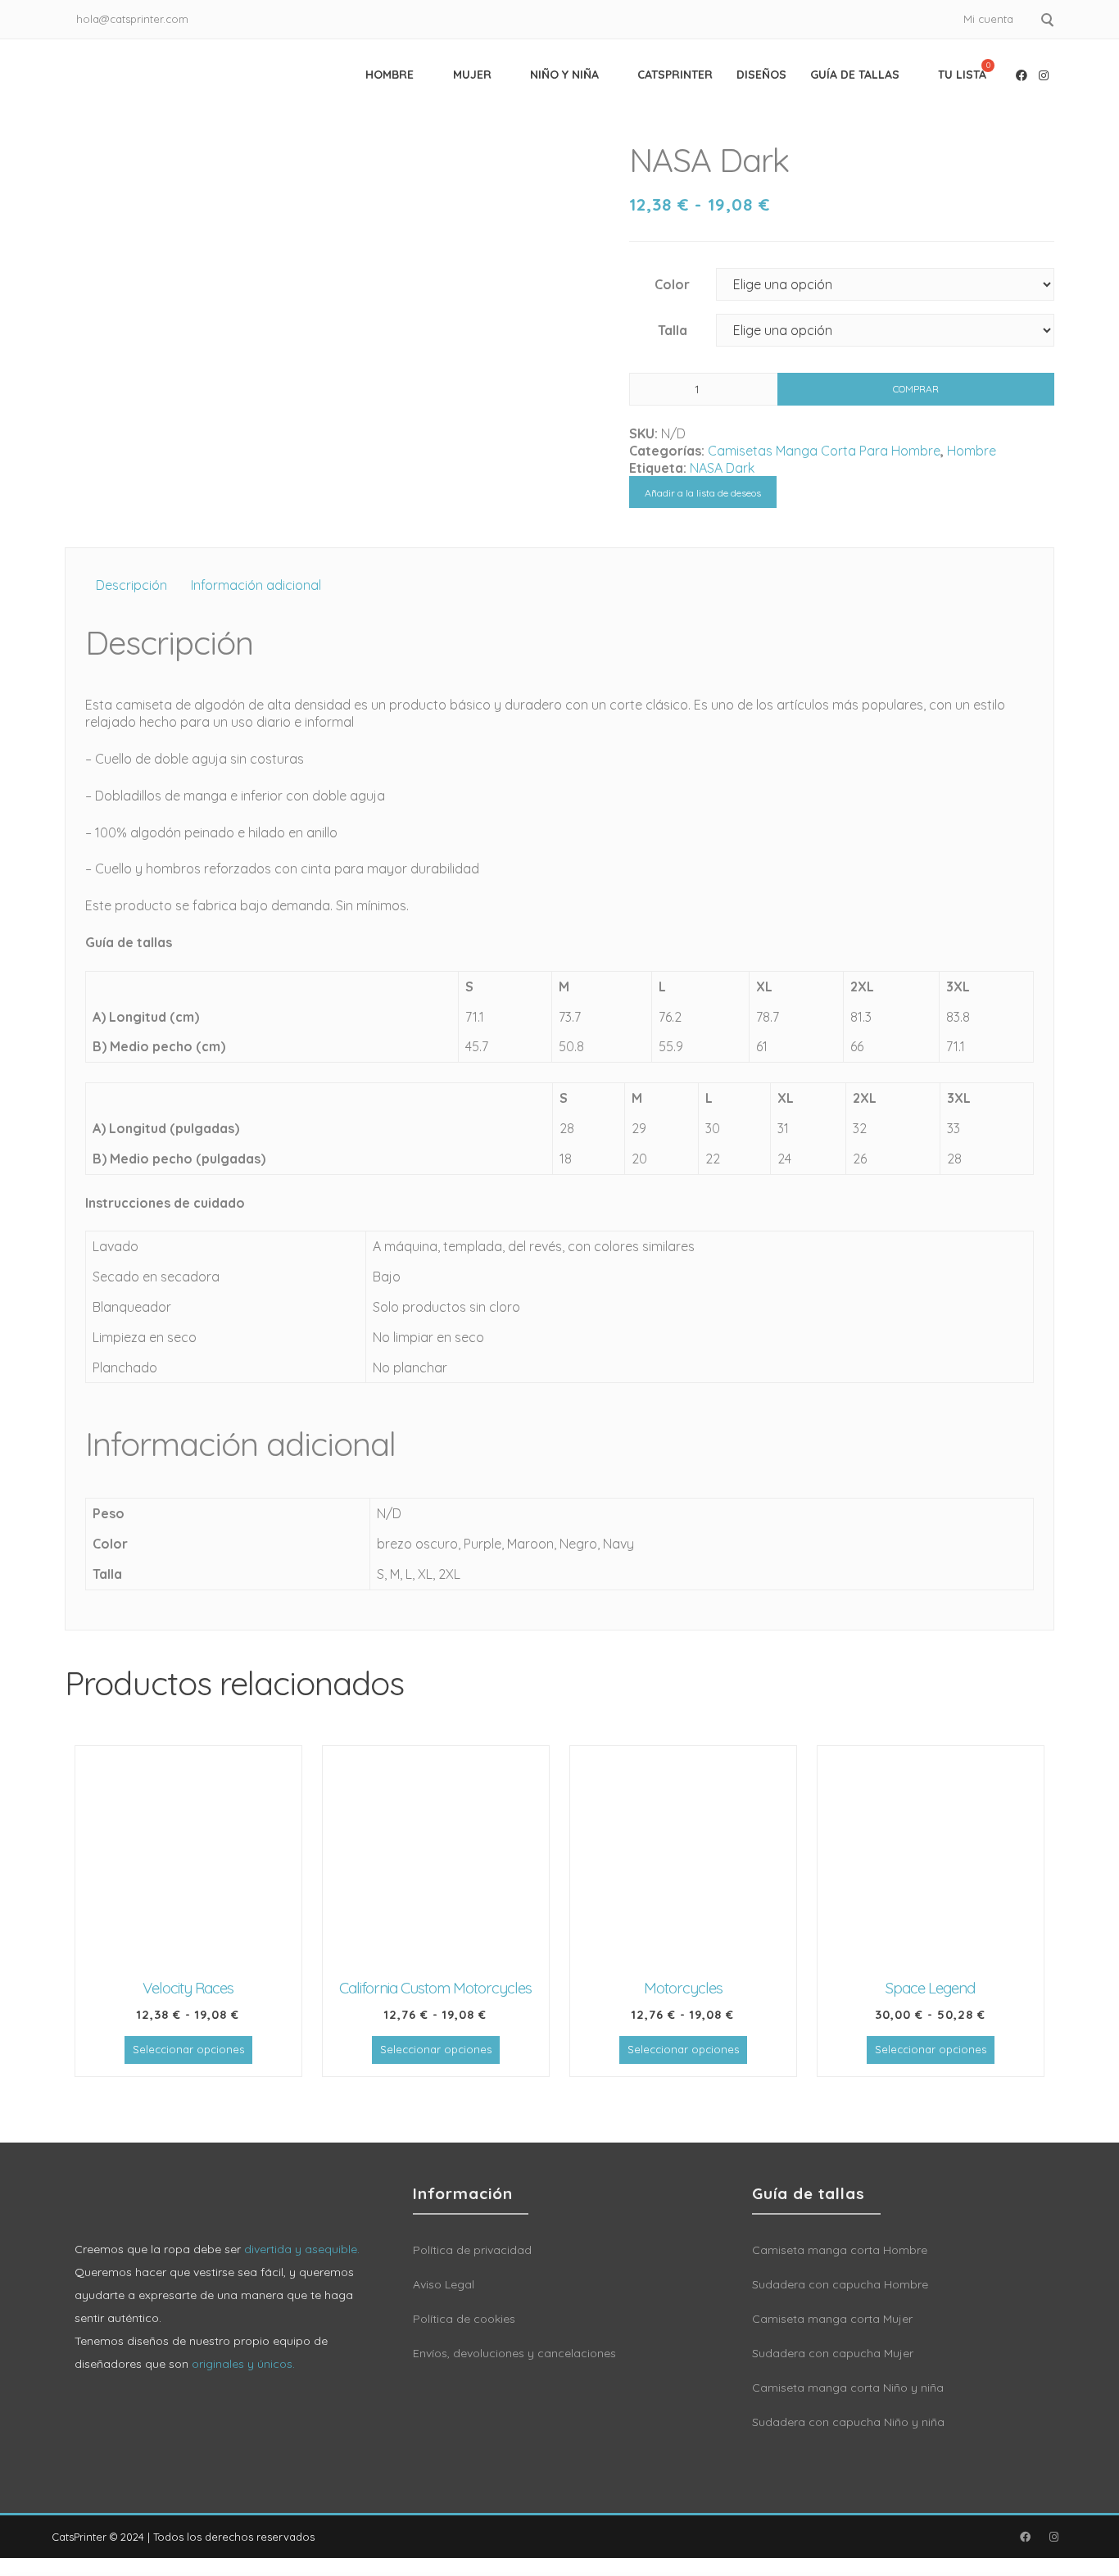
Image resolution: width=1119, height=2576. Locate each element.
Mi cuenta (988, 19)
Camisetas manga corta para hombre (824, 451)
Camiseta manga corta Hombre (840, 2250)
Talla (673, 330)
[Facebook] (1022, 75)
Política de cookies (464, 2319)
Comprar (916, 389)
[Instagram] (1044, 75)
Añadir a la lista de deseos (703, 493)
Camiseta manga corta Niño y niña (848, 2388)
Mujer (472, 75)
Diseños (761, 75)
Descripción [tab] (131, 585)
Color (672, 284)
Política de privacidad (472, 2250)
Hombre (390, 75)
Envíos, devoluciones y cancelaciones (514, 2353)
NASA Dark (722, 468)
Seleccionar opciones (188, 2049)
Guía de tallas (855, 75)
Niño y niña (564, 75)
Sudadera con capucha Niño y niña (848, 2422)
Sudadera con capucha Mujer (833, 2353)
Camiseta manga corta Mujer (832, 2319)
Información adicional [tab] (256, 585)
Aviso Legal (444, 2284)
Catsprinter (675, 75)
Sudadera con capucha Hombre (840, 2284)
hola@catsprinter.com (132, 19)
